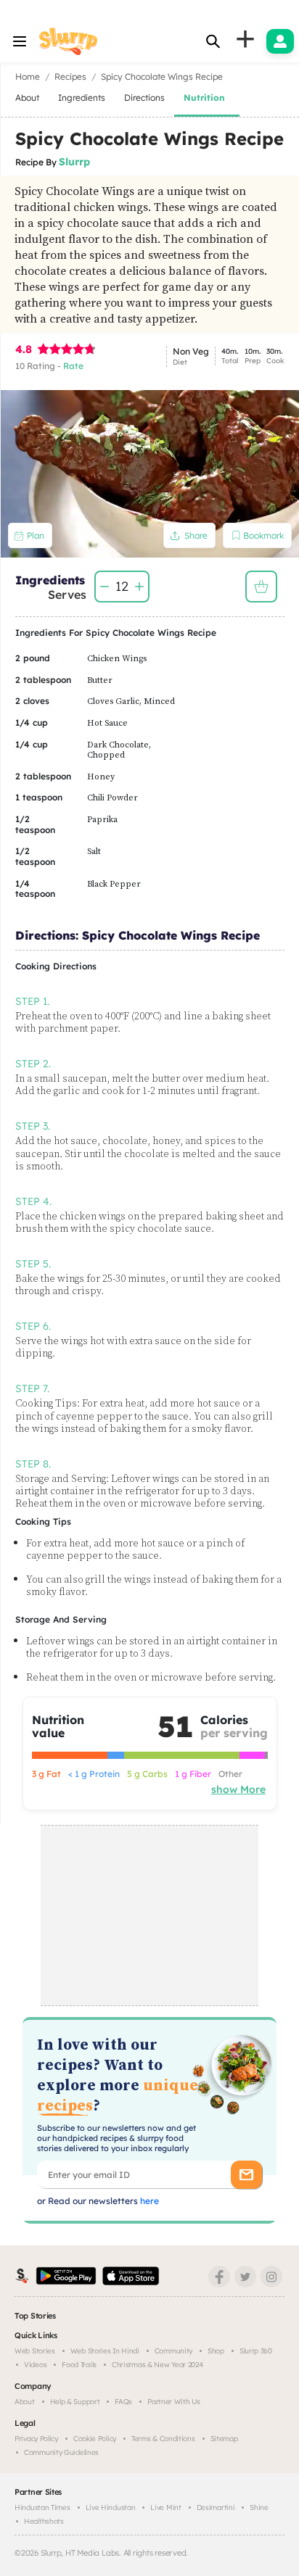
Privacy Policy (36, 2439)
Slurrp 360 (256, 2351)
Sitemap (224, 2439)
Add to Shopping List (261, 587)
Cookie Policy (95, 2439)
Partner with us (174, 2402)
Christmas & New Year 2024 (157, 2365)
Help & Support (75, 2402)
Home (28, 76)
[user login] (280, 41)
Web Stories (35, 2351)
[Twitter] (245, 2277)
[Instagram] (271, 2277)
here (148, 2201)
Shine (259, 2507)
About (25, 2402)
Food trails (79, 2365)
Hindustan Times (42, 2507)
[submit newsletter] (246, 2175)
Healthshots (44, 2521)
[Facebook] (219, 2277)
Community (173, 2351)
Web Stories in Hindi (105, 2351)
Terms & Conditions (163, 2439)
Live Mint (165, 2507)
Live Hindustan (111, 2507)
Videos (35, 2365)
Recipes (70, 76)
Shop (216, 2351)
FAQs (123, 2402)
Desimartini (216, 2507)
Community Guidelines (61, 2452)
